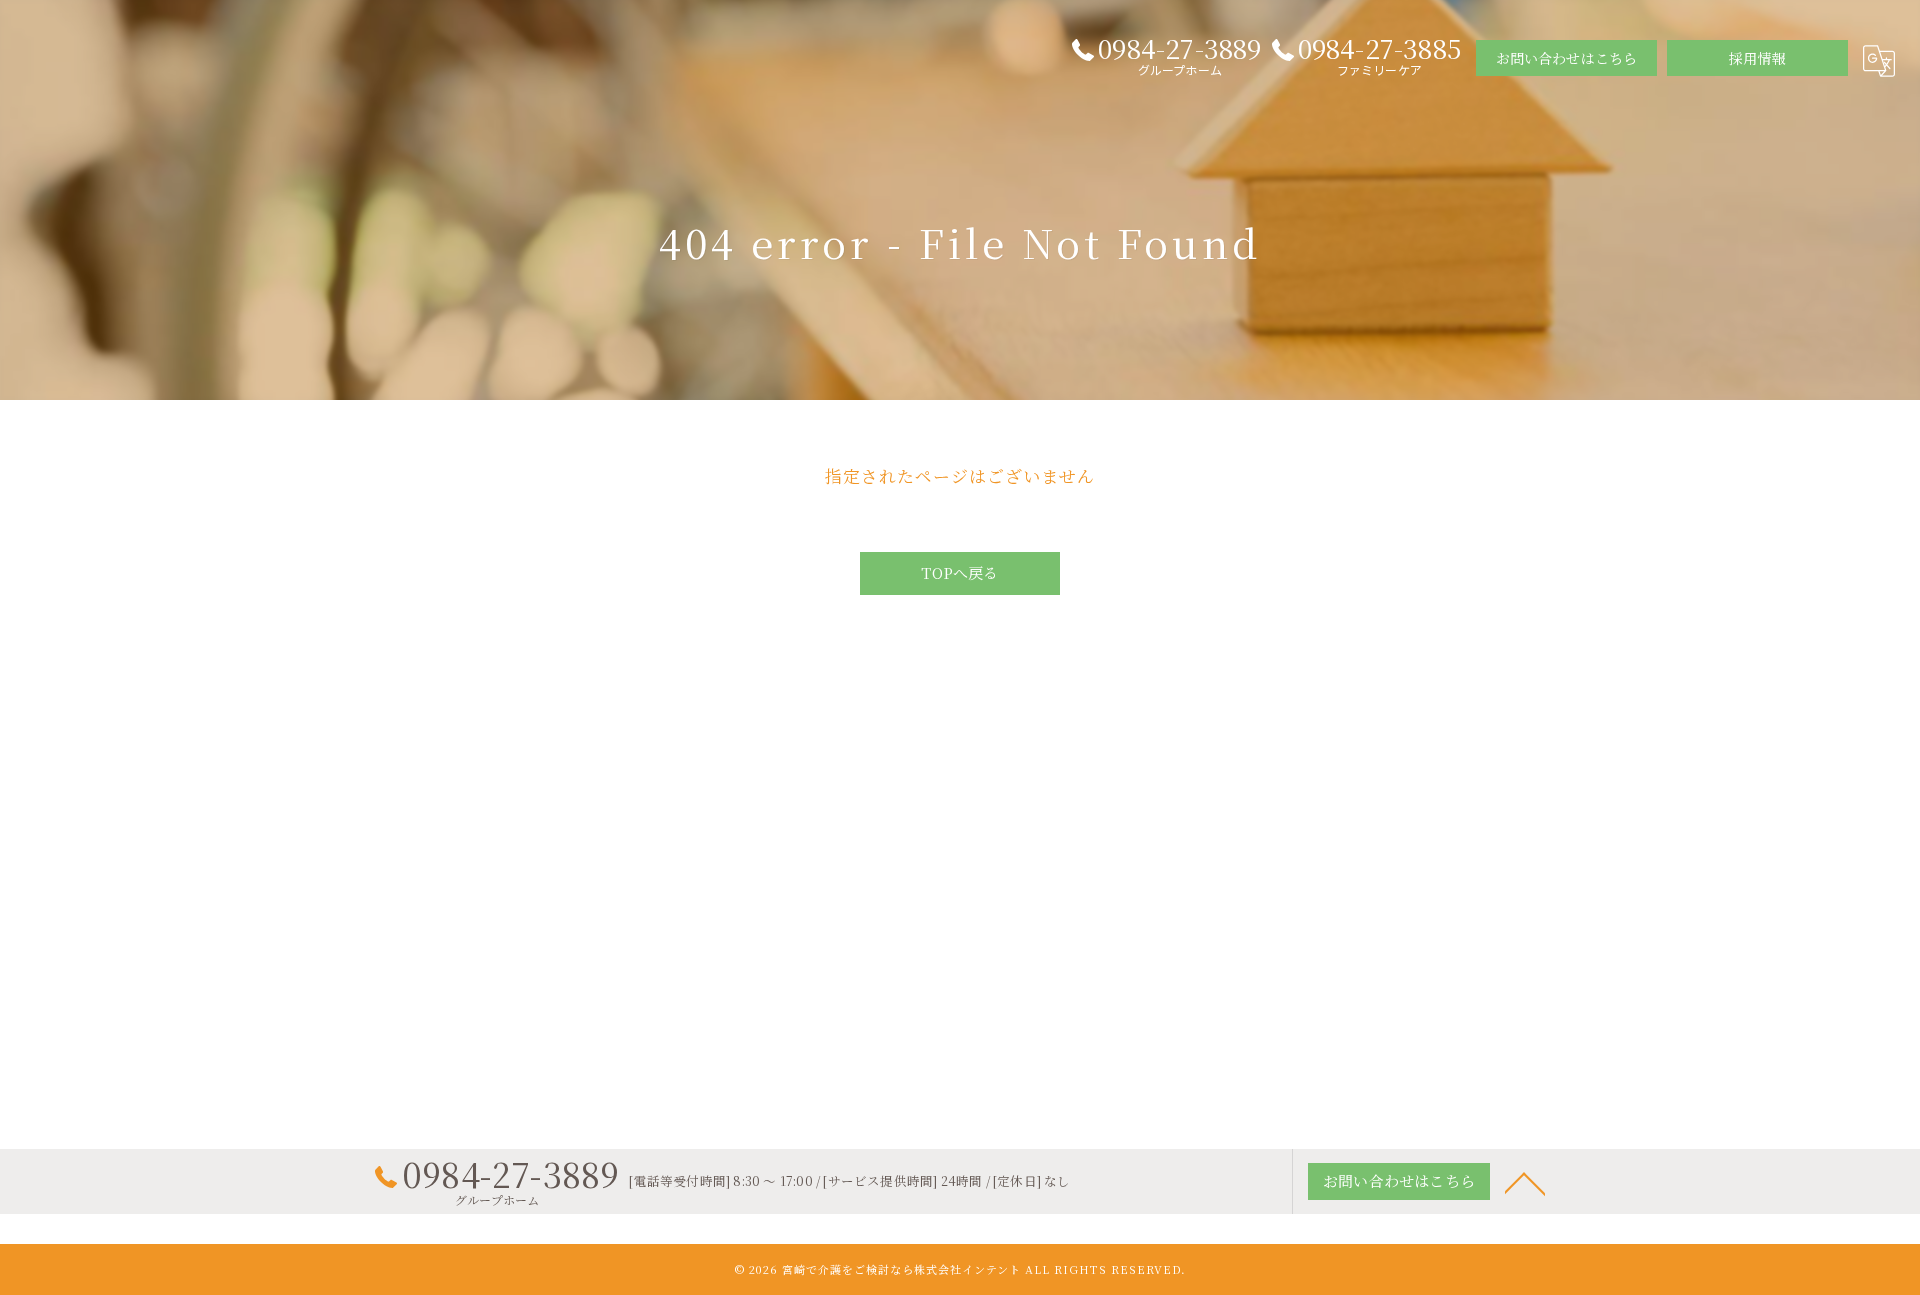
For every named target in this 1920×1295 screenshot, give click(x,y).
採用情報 (1757, 58)
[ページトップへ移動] (1525, 1182)
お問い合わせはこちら (1567, 58)
